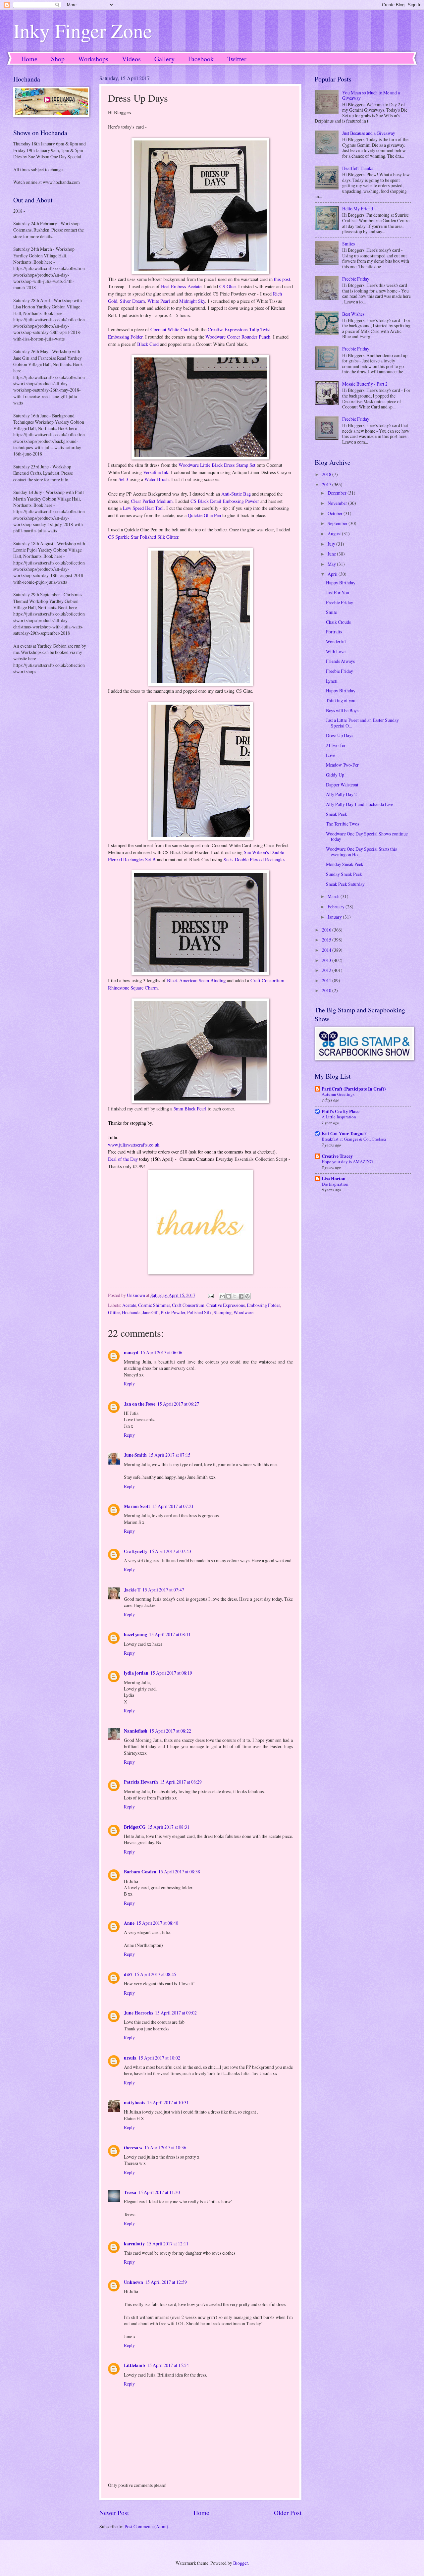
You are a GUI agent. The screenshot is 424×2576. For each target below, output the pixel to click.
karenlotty (134, 2244)
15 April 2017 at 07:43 (170, 1551)
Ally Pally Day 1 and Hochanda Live (360, 804)
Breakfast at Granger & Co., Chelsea (354, 1139)
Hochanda (131, 1312)
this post (282, 279)
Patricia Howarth (141, 1782)
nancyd (131, 1353)
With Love (336, 651)
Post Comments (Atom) (146, 2526)
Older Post (288, 2513)
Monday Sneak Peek (345, 864)
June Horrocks (138, 2013)
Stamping (223, 1312)
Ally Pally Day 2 (341, 794)
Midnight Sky (192, 301)
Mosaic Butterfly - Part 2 (365, 384)
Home (29, 59)
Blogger (240, 2563)
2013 (327, 960)
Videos (131, 59)
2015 (327, 940)
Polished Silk (199, 1312)
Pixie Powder (173, 1312)
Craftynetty (136, 1551)
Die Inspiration (335, 1184)
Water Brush (157, 479)
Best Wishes (353, 314)
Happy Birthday (341, 583)
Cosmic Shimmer (154, 1305)
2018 (327, 474)
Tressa (130, 2192)
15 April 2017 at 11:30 (159, 2192)
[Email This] (222, 1296)
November (338, 503)
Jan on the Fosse (140, 1404)
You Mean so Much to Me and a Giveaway (371, 95)
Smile (331, 612)
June (332, 554)
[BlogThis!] (229, 1296)
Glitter (114, 1312)
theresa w (133, 2148)
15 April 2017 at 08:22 (170, 1731)
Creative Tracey (337, 1156)
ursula (130, 2058)
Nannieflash (136, 1731)
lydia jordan (136, 1673)
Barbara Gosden (140, 1872)
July (332, 544)
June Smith (135, 1455)
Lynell (332, 681)
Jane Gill (151, 1312)
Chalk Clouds (338, 622)
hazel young (135, 1635)
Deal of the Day (123, 1159)
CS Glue (227, 286)
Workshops (93, 59)
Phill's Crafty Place (341, 1111)
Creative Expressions (226, 1305)
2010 (327, 990)
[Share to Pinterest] (247, 1296)
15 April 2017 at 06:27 (178, 1404)
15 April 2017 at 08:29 (181, 1782)
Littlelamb (134, 2365)
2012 (327, 970)
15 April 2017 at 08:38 (179, 1872)
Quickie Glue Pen (204, 515)
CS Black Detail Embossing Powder (225, 501)
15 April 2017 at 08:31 (169, 1827)
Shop (58, 59)
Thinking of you (341, 700)
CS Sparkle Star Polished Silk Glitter (143, 537)
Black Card (148, 344)
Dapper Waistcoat (342, 785)
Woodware (243, 1312)
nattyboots (134, 2103)
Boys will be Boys (342, 710)
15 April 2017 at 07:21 (173, 1506)
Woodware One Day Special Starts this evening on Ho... (361, 852)
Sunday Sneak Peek (344, 874)
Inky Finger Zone (83, 30)
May (332, 564)
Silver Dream (132, 301)
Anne (129, 1923)
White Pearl (159, 301)
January (335, 917)
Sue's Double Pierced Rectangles (255, 859)
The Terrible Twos (343, 824)
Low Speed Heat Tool (143, 508)
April (333, 574)
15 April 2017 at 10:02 (159, 2058)
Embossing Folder (263, 1305)
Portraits (334, 632)
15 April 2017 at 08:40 (157, 1923)
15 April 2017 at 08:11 (170, 1634)
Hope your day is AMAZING (347, 1161)
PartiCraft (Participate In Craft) (354, 1089)
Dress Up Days (340, 735)
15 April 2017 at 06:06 (161, 1352)
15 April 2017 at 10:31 (168, 2102)
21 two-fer (336, 745)
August (335, 534)
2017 (327, 484)
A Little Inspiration (339, 1117)
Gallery (164, 59)
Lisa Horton (334, 1179)
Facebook (201, 59)
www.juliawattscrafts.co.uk (134, 1145)
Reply (129, 1384)
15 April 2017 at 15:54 (168, 2365)
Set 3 (123, 479)
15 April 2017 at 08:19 (171, 1673)
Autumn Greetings (338, 1094)
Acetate (129, 1305)
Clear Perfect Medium (152, 501)
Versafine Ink (156, 472)
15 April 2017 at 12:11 (168, 2244)
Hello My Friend (358, 209)
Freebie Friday (356, 279)
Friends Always (340, 661)
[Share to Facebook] (241, 1296)
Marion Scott (137, 1506)
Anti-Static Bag (236, 494)
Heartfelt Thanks (358, 168)
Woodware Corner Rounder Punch (238, 337)
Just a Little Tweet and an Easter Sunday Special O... (362, 723)
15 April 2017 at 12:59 (166, 2282)
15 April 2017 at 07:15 (170, 1455)
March (334, 896)
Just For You (338, 592)
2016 (327, 930)
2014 (327, 950)
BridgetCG (135, 1827)
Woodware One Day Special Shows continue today (367, 836)
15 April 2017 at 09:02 (176, 2013)
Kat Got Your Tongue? (344, 1134)
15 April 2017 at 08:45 (155, 1974)
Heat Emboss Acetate (181, 286)
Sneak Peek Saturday (345, 884)
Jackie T (132, 1590)
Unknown (133, 2282)
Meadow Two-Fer (342, 765)
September (338, 523)
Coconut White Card (170, 329)
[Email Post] (210, 1295)
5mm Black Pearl (190, 1109)
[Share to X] (235, 1296)
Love (331, 755)
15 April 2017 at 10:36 (165, 2147)
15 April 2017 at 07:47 (163, 1590)
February (337, 907)
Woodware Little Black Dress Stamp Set (217, 465)
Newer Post (114, 2513)
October (336, 513)
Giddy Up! (336, 775)
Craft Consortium (188, 1305)
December (338, 493)
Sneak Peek (337, 814)
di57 (128, 1974)
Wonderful (336, 642)
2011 (327, 980)
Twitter (237, 59)
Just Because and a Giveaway (369, 133)
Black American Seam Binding (196, 980)
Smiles (348, 244)
